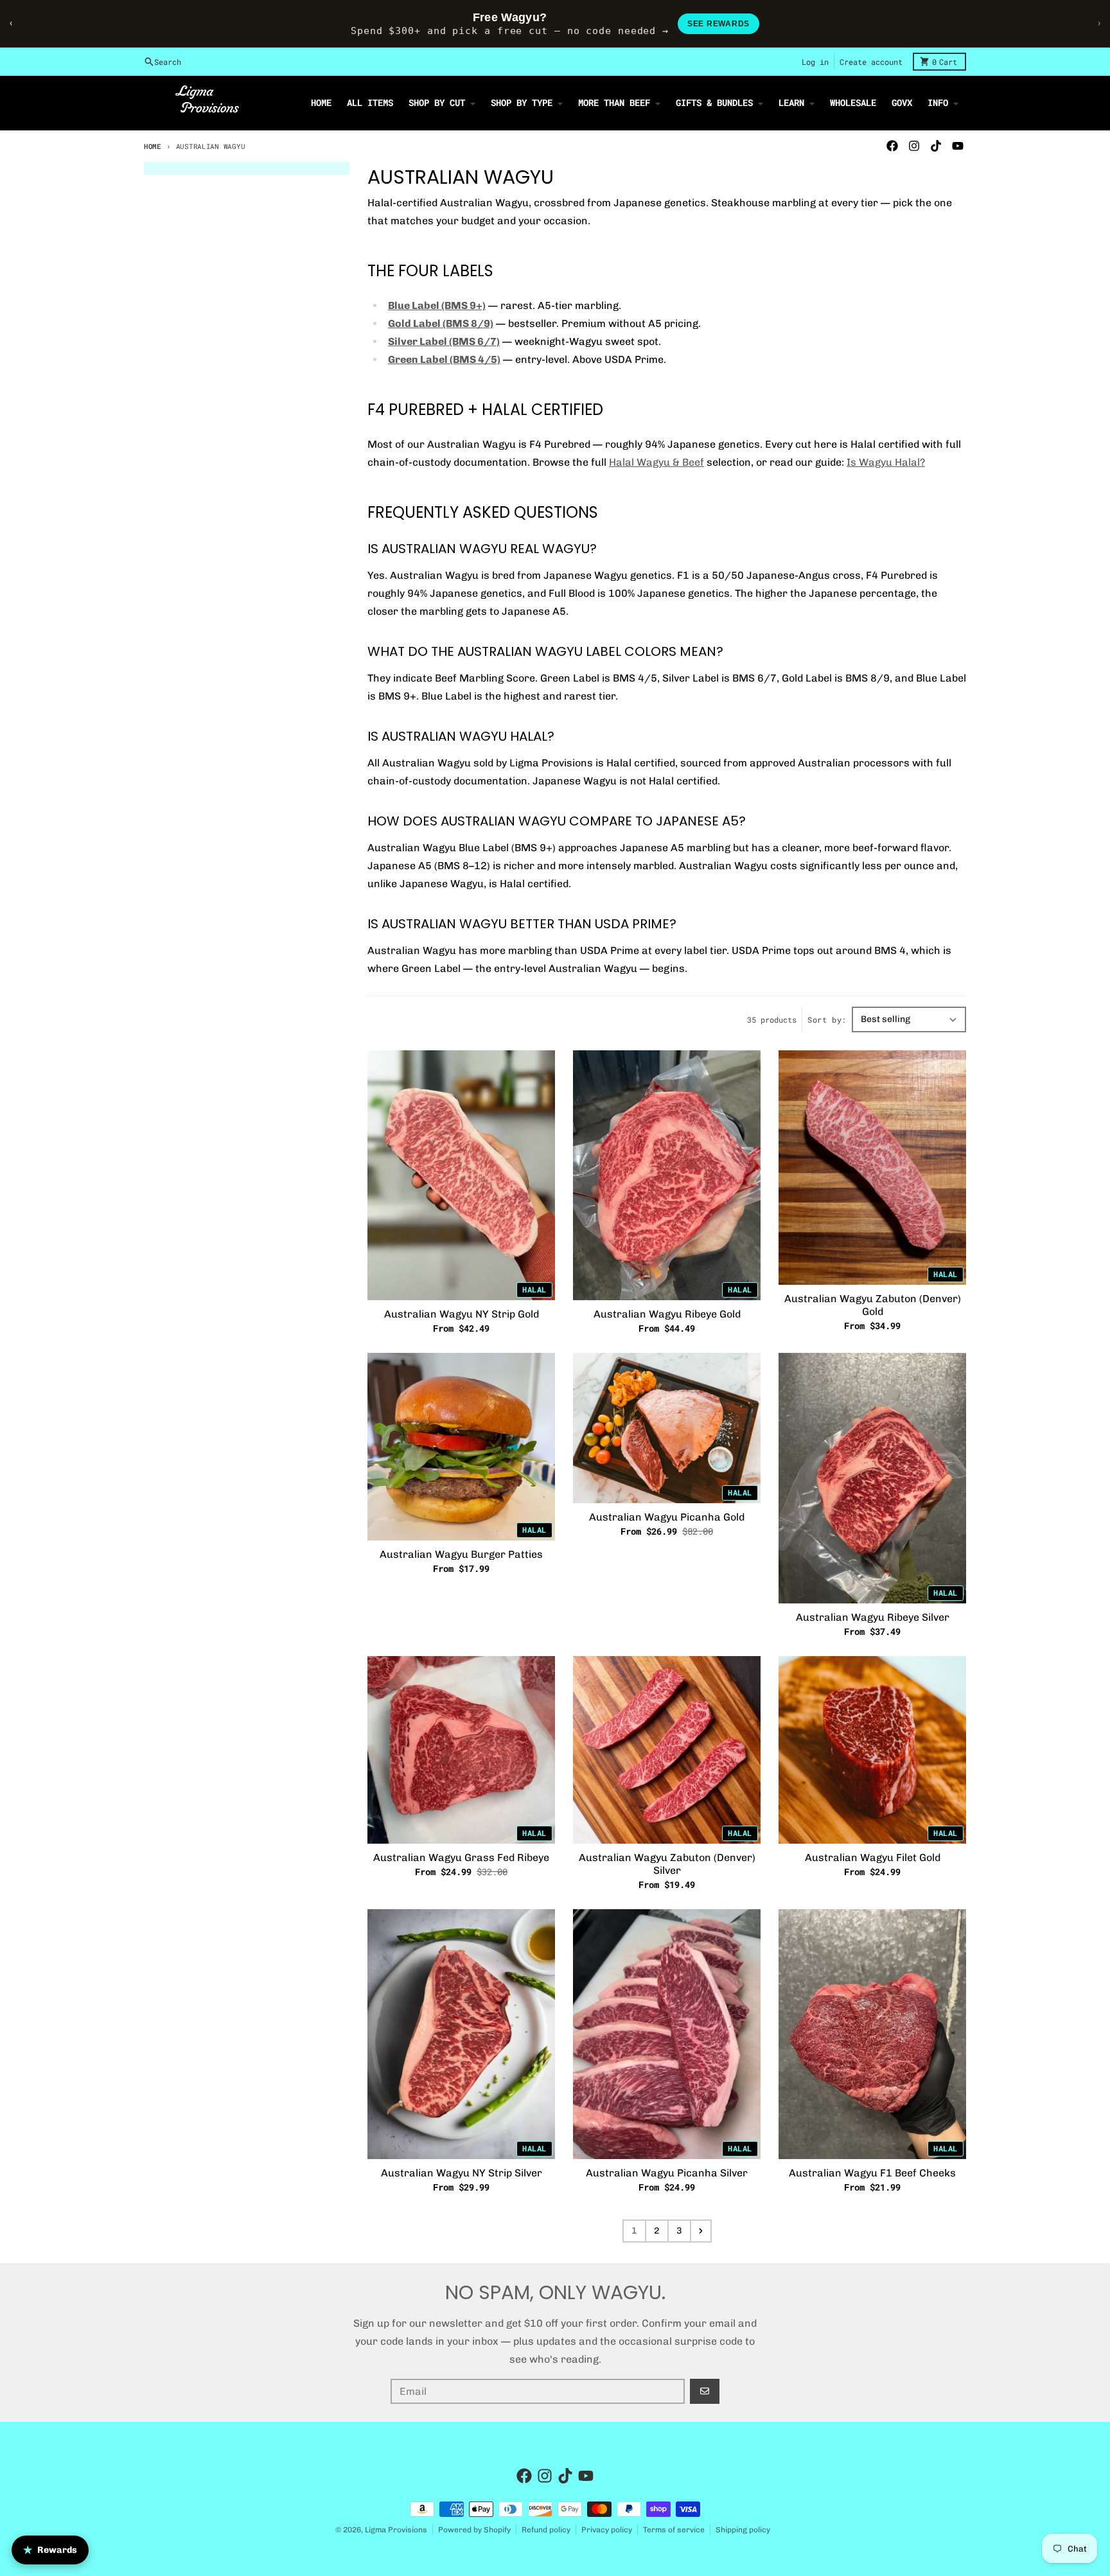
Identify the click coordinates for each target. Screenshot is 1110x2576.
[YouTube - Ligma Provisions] (958, 146)
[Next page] (701, 2231)
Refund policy (546, 2530)
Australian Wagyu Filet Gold (873, 1857)
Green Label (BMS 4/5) (444, 359)
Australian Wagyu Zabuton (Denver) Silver (667, 1864)
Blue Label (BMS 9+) (437, 305)
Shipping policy (743, 2530)
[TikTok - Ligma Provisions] (936, 146)
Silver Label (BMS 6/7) (444, 341)
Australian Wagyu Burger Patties (461, 1554)
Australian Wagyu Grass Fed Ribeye (461, 1857)
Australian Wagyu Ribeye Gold (667, 1314)
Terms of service (674, 2530)
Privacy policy (607, 2530)
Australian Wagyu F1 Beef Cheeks (872, 2173)
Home (153, 146)
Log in (815, 62)
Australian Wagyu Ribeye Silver (873, 1617)
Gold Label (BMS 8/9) (441, 323)
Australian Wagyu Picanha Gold (667, 1517)
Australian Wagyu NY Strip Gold (462, 1314)
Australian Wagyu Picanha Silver (667, 2173)
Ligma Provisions (396, 2530)
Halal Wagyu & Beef (656, 462)
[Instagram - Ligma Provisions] (914, 146)
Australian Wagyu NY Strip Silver (462, 2173)
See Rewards (718, 24)
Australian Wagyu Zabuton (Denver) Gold (873, 1305)
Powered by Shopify (474, 2530)
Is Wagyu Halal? (886, 462)
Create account (871, 62)
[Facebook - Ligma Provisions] (892, 146)
